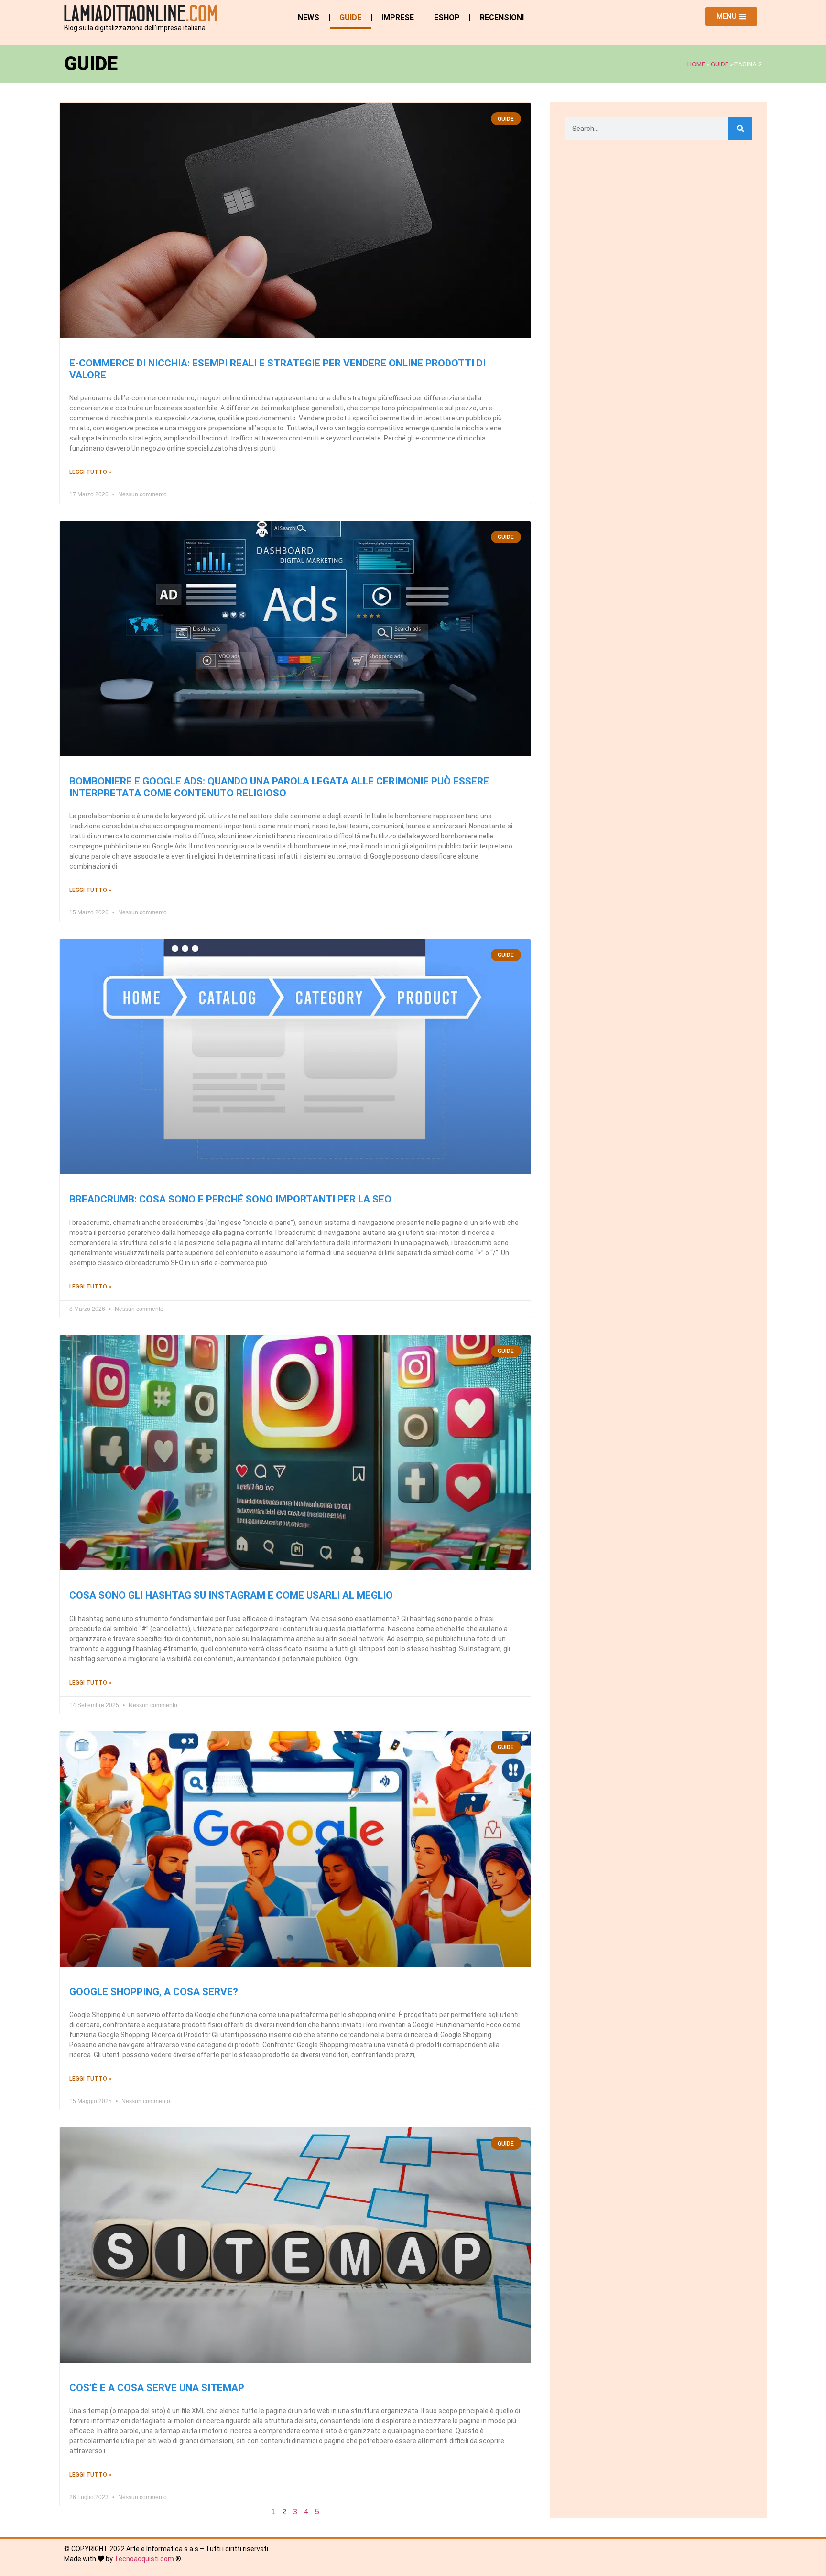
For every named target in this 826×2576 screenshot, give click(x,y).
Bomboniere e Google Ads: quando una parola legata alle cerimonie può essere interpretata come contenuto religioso (279, 787)
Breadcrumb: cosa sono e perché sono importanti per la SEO (230, 1199)
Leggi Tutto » (90, 472)
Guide (350, 17)
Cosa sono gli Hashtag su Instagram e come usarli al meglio (231, 1595)
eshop (447, 17)
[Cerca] (740, 129)
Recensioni (502, 17)
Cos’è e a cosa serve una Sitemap (157, 2388)
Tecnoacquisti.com (144, 2559)
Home (696, 64)
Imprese (398, 17)
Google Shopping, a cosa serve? (154, 1992)
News (309, 17)
